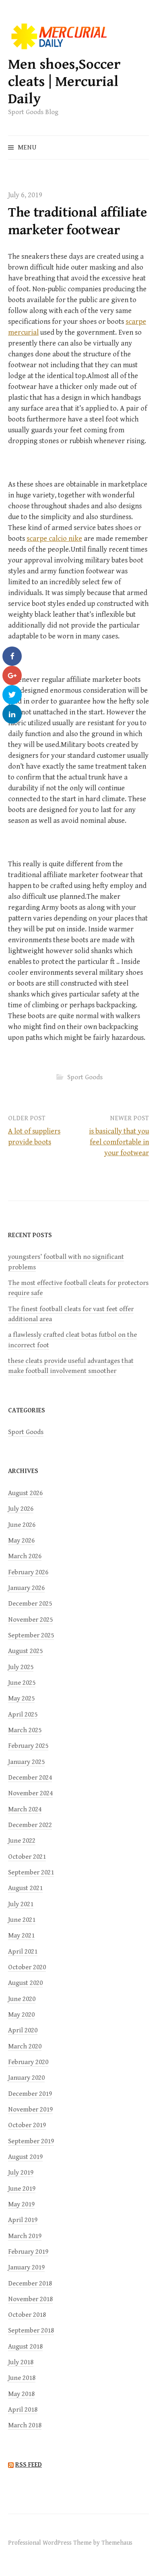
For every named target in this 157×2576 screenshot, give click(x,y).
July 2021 (21, 1904)
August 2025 (25, 1651)
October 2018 (27, 2315)
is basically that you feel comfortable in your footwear (119, 1142)
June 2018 (22, 2378)
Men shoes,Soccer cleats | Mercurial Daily (64, 82)
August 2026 (25, 1493)
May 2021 (21, 1936)
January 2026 (26, 1588)
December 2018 (30, 2283)
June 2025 (22, 1683)
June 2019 (22, 2189)
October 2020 (27, 1967)
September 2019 (31, 2141)
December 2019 (30, 2094)
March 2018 (25, 2425)
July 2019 (21, 2173)
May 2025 (21, 1698)
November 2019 (30, 2109)
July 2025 (21, 1667)
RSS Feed (29, 2465)
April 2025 (23, 1715)
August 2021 (25, 1888)
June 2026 (22, 1525)
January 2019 (26, 2267)
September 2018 (31, 2330)
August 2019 (25, 2157)
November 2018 (30, 2299)
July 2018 (21, 2362)
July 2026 (21, 1509)
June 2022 (22, 1841)
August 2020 (25, 1983)
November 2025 (30, 1620)
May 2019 (21, 2204)
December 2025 (30, 1604)
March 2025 (25, 1730)
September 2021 (31, 1872)
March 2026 (25, 1556)
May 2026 (21, 1541)
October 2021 (27, 1857)
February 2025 (28, 1746)
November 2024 (30, 1793)
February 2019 (28, 2252)
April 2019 (23, 2220)
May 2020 (21, 2015)
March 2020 (25, 2046)
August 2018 (25, 2347)
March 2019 (25, 2236)
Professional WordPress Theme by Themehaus (70, 2543)
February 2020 (28, 2062)
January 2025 (26, 1762)
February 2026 (28, 1572)
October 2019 (27, 2125)
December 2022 (30, 1825)
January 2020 (26, 2078)
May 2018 (21, 2394)
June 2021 (22, 1920)
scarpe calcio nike (54, 539)
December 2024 (30, 1778)
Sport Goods (85, 1077)
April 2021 (23, 1952)
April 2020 (23, 2030)
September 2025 (31, 1635)
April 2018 (23, 2410)
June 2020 (22, 1999)
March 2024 (25, 1809)
